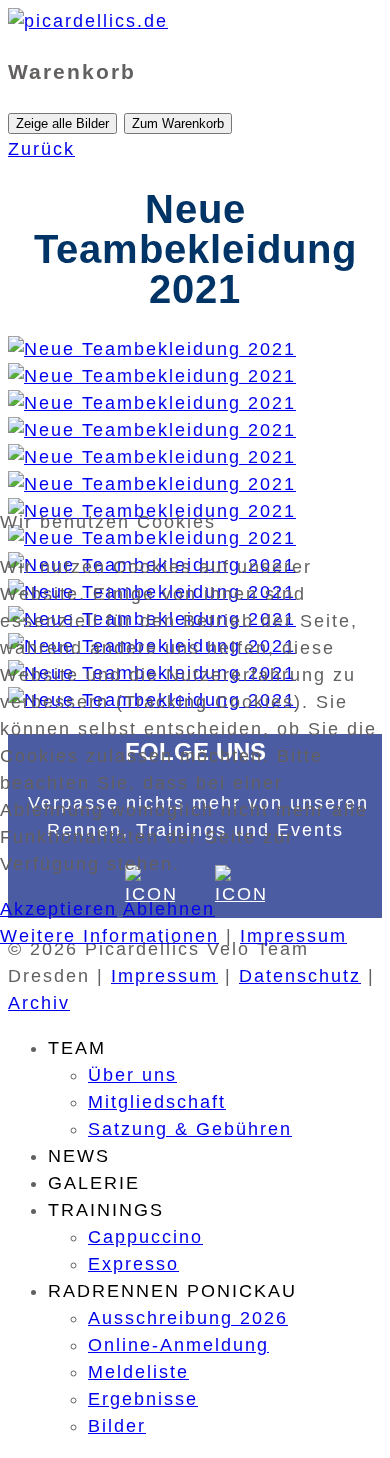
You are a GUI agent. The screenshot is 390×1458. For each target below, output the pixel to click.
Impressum (293, 936)
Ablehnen (169, 909)
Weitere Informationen (109, 936)
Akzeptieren (58, 909)
